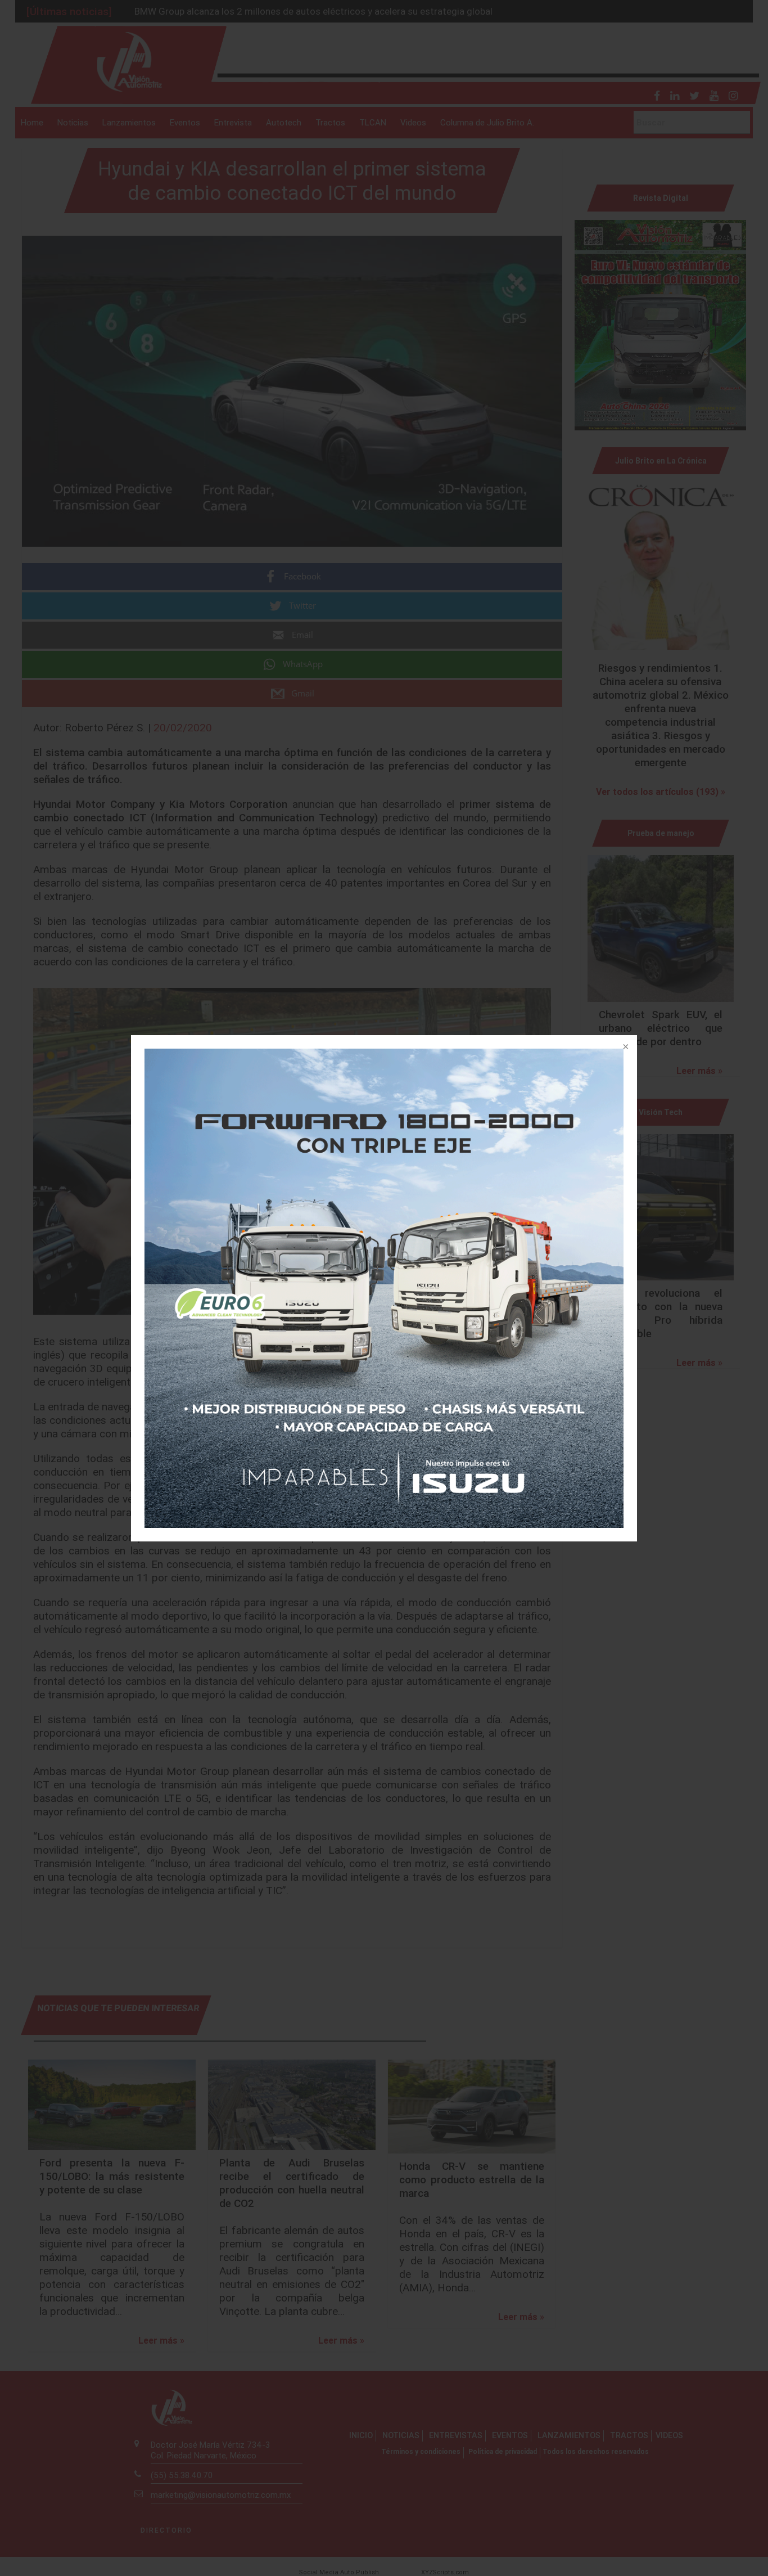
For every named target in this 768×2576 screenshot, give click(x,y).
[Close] (625, 1048)
